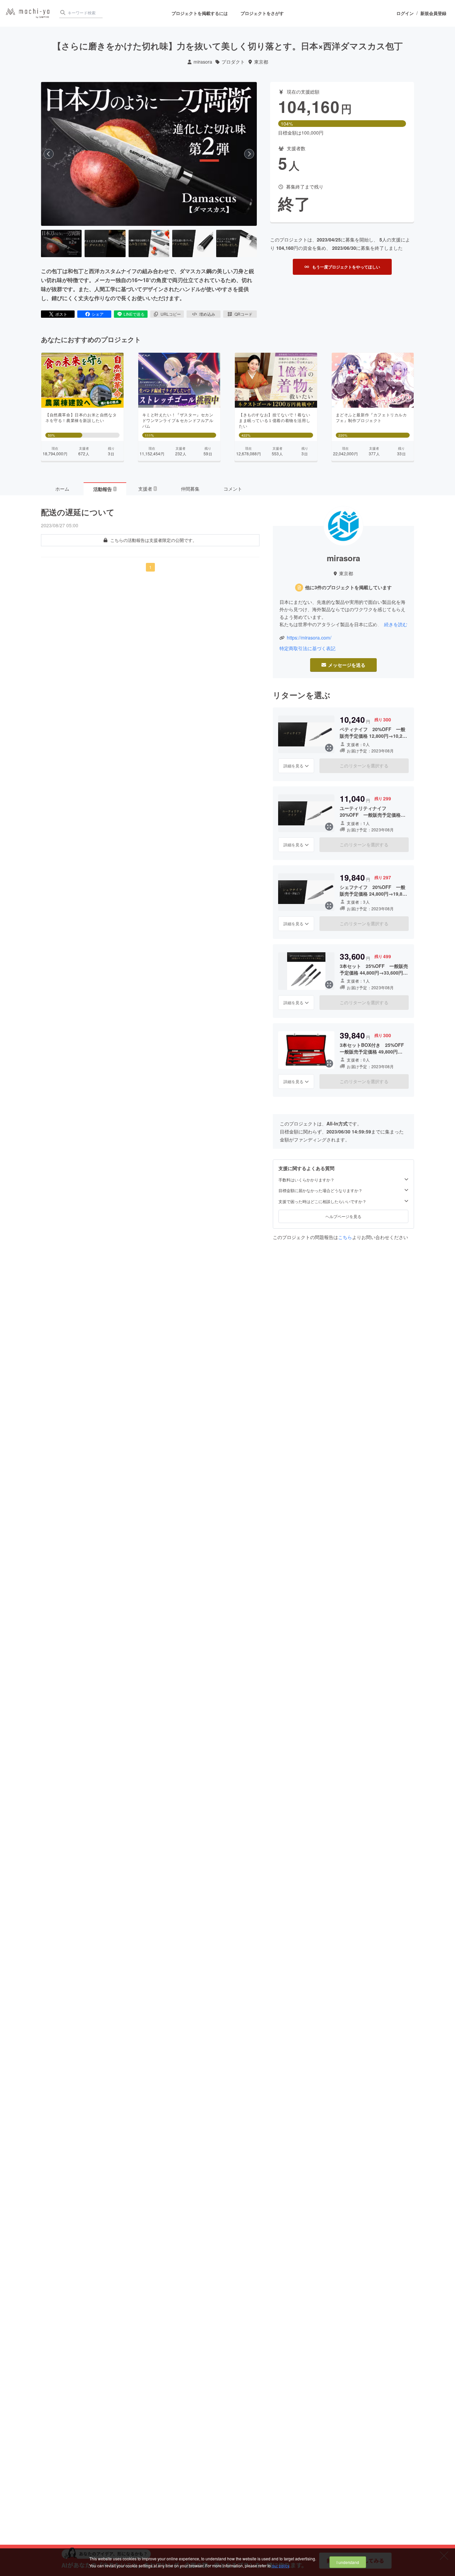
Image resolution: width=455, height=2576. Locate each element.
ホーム (62, 489)
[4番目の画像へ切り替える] (193, 243)
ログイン (405, 13)
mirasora (203, 62)
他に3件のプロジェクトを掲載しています (348, 587)
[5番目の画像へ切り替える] (236, 243)
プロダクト (233, 62)
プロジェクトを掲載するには (200, 13)
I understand (348, 2562)
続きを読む (396, 624)
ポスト (61, 314)
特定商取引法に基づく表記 (307, 648)
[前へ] (49, 154)
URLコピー (171, 314)
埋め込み (207, 314)
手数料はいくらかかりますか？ (306, 1180)
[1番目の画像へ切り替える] (61, 243)
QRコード (243, 314)
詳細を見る (293, 766)
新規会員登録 (433, 13)
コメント (233, 489)
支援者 (147, 489)
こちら (345, 1237)
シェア (98, 314)
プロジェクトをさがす (262, 13)
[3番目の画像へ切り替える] (149, 243)
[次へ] (249, 154)
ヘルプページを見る (343, 1216)
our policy (280, 2566)
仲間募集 (190, 489)
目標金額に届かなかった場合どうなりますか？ (320, 1190)
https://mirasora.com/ (309, 638)
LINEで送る (134, 314)
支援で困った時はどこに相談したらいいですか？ (322, 1201)
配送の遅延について (78, 512)
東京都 (261, 62)
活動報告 (105, 489)
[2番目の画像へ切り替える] (105, 243)
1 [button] (150, 567)
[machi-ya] (28, 13)
